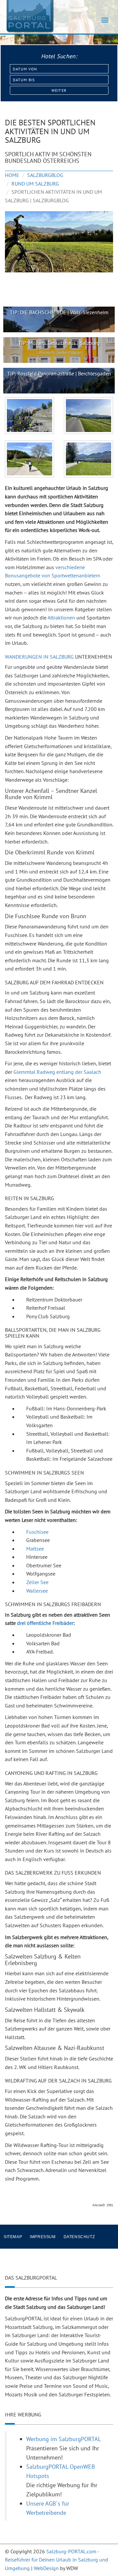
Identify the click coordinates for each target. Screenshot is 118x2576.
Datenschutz (79, 2237)
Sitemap (13, 2237)
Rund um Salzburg (35, 184)
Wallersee (37, 1591)
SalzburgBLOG (45, 175)
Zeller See (37, 1582)
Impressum (43, 2237)
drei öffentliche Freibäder (45, 1623)
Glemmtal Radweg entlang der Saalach (57, 1072)
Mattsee (35, 1549)
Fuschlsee (37, 1532)
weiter (59, 90)
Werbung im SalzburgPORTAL (64, 2439)
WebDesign (46, 2568)
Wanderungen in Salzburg (39, 657)
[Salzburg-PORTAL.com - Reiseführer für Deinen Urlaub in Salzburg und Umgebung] (29, 16)
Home (12, 175)
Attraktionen (61, 618)
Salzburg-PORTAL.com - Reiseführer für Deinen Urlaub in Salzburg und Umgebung (57, 2560)
